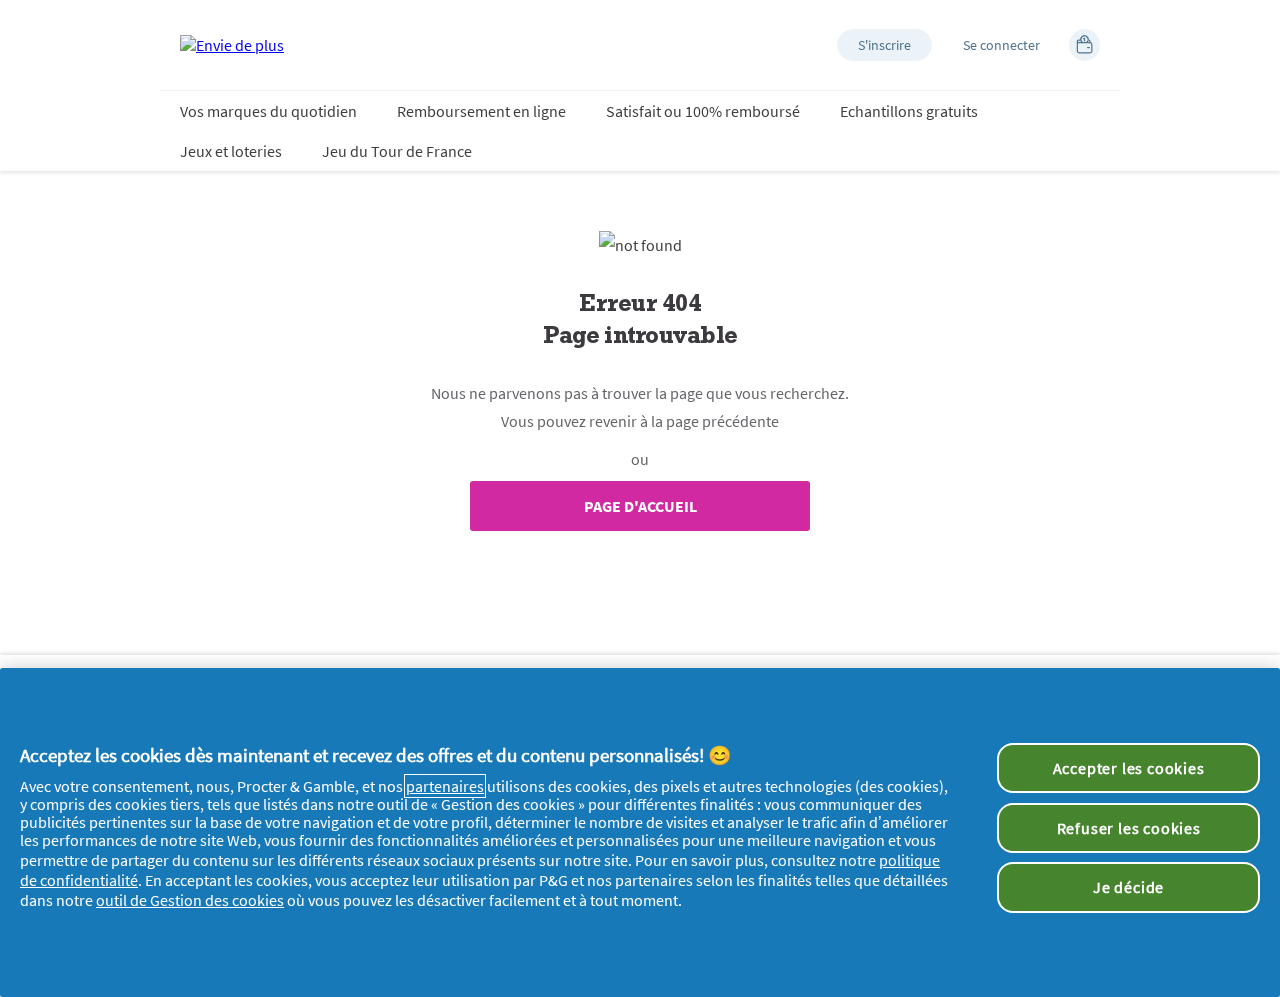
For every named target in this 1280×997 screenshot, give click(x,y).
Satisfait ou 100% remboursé (703, 111)
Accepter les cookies (1129, 768)
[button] (884, 45)
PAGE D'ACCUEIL (640, 506)
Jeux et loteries (231, 151)
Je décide (1128, 887)
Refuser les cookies (1129, 828)
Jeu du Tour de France (397, 151)
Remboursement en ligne (481, 111)
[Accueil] (232, 45)
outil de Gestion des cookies (190, 900)
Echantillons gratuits (909, 111)
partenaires (445, 786)
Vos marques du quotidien (268, 111)
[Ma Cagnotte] (1084, 45)
